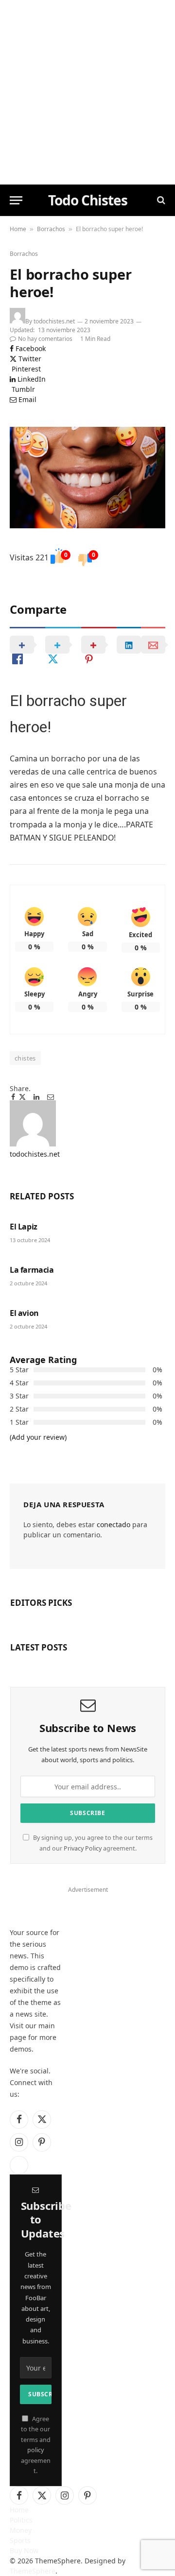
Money (21, 2530)
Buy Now (24, 2551)
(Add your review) (38, 1437)
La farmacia (32, 1270)
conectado (114, 1524)
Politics (21, 2520)
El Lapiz (24, 1227)
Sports (20, 2540)
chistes (25, 1058)
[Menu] (16, 200)
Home (18, 229)
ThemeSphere (33, 2571)
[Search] (160, 200)
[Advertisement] (87, 92)
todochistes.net (54, 321)
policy (35, 2450)
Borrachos (51, 229)
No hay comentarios (45, 339)
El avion (24, 1313)
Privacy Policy (83, 1848)
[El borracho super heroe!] (87, 478)
